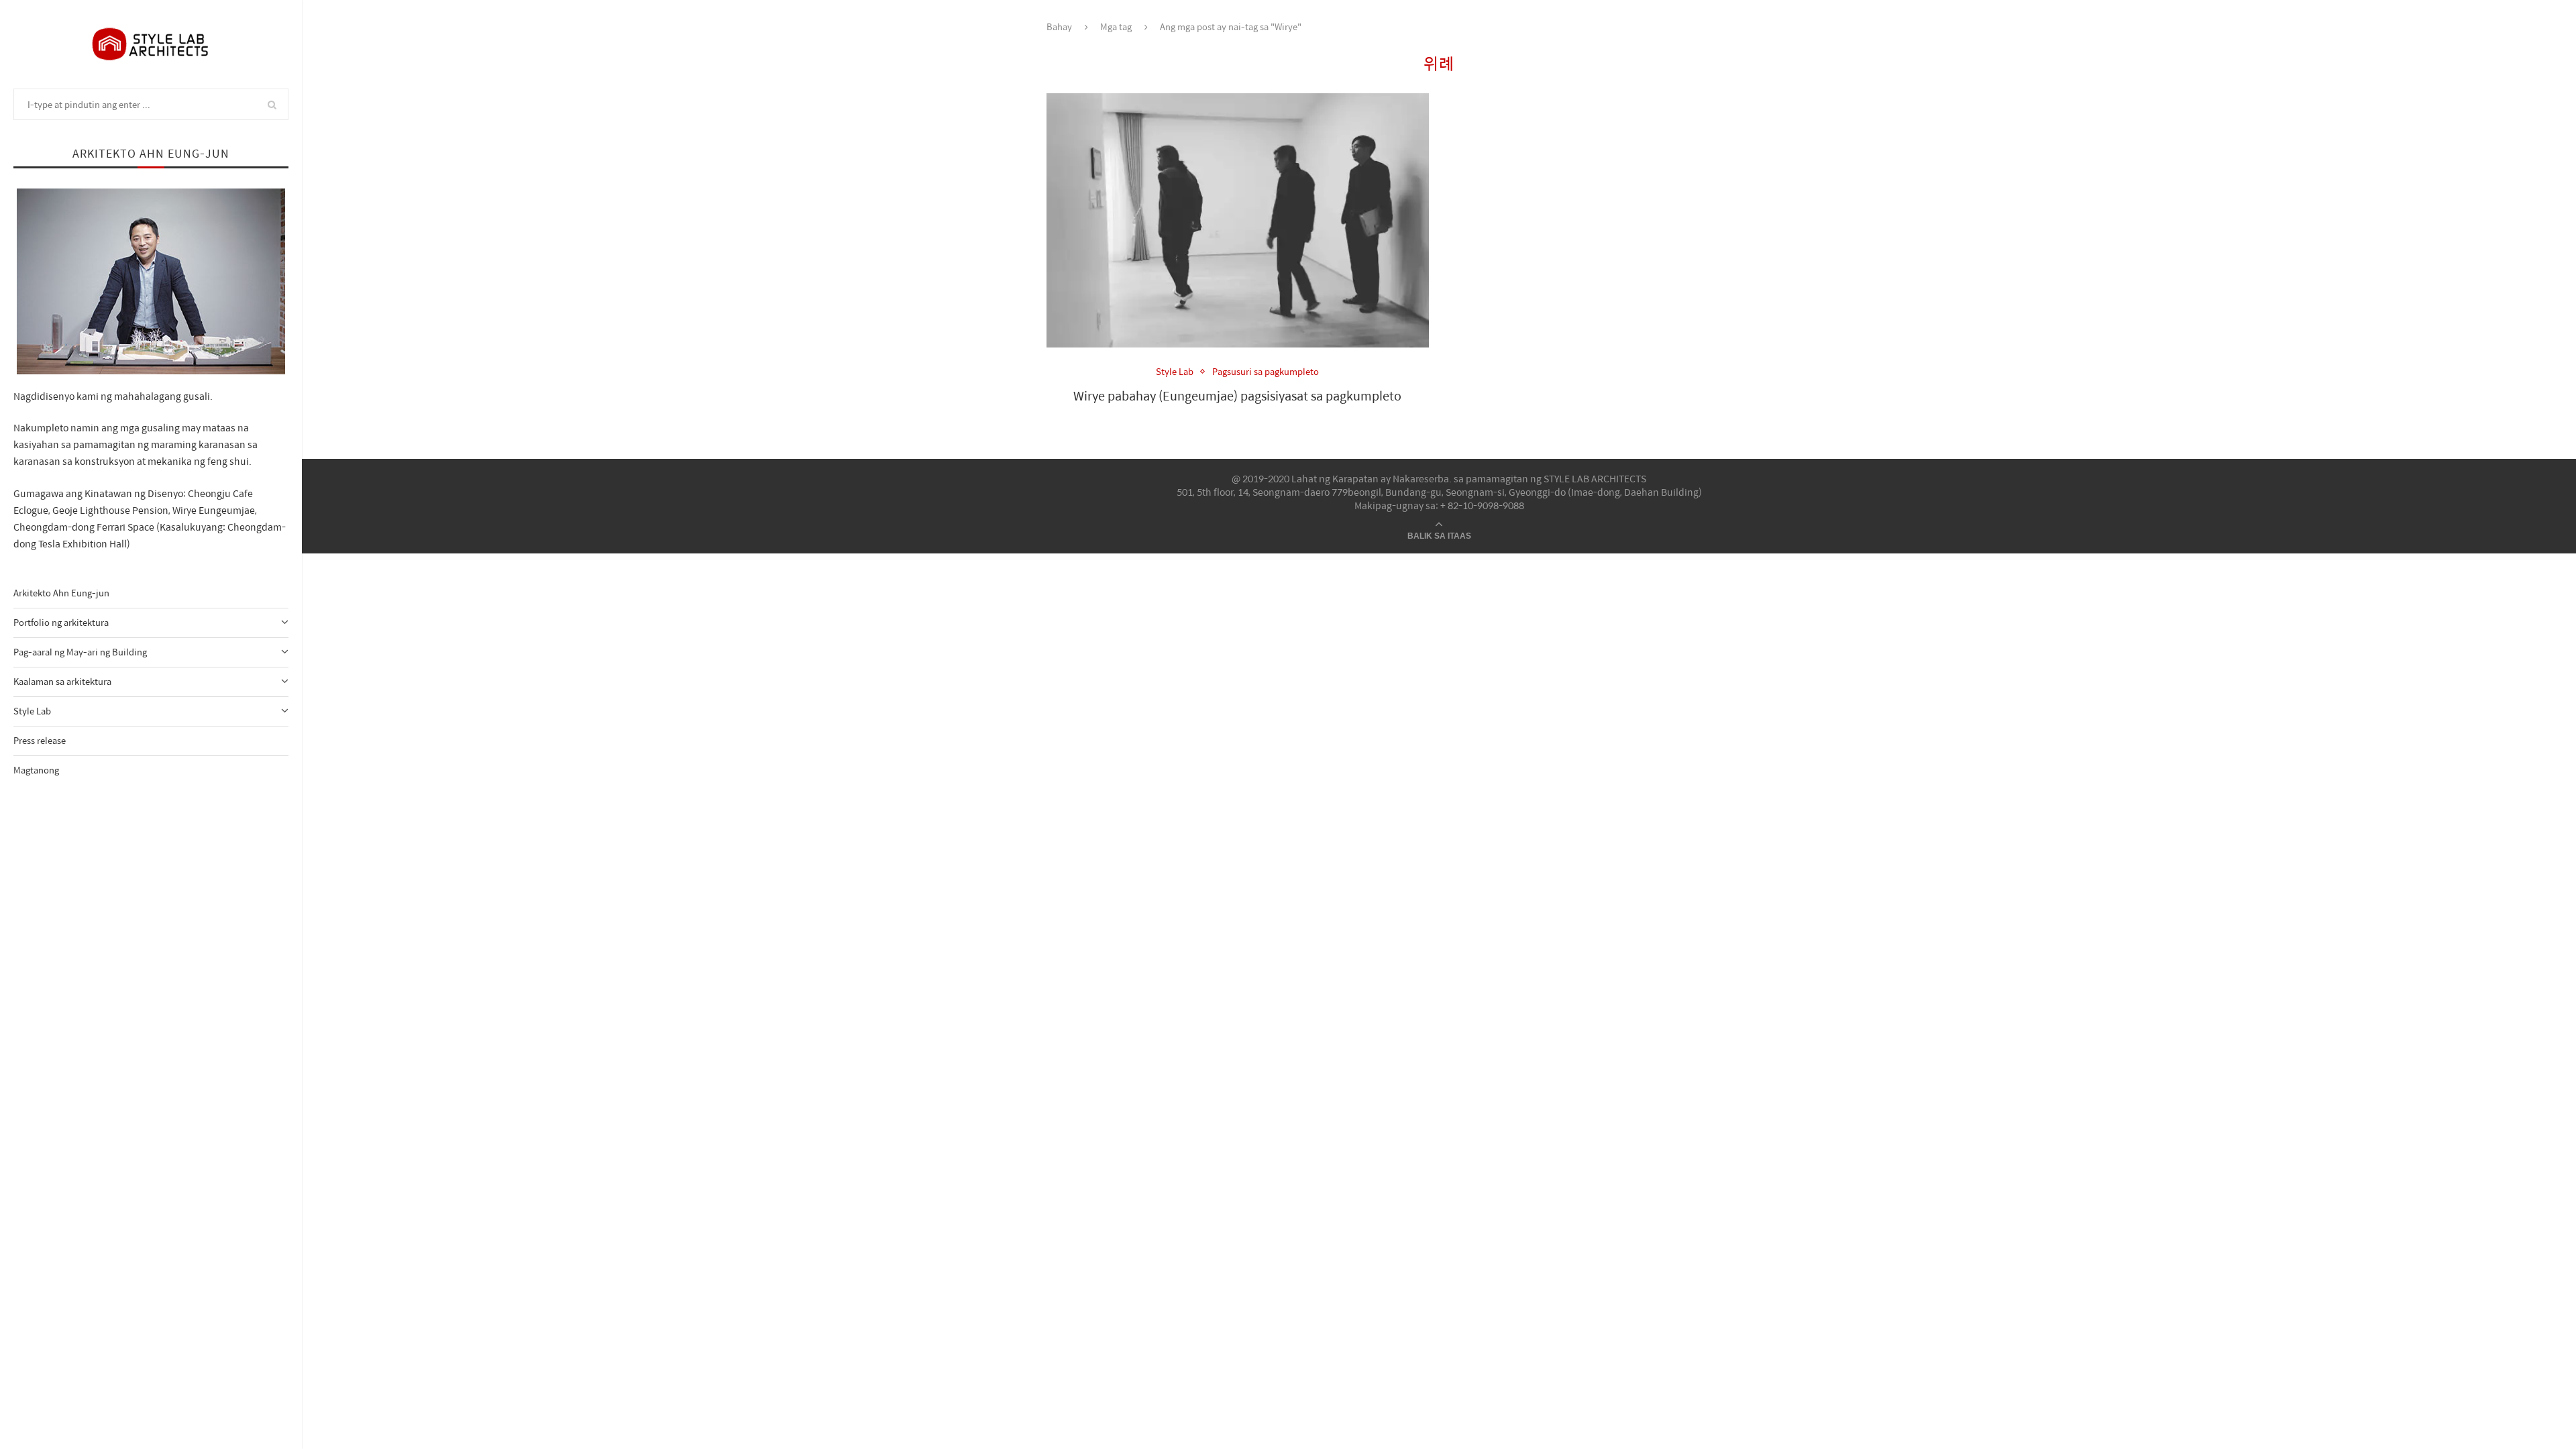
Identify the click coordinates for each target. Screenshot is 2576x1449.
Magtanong (36, 770)
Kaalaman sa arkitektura (62, 681)
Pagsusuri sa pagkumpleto (1266, 372)
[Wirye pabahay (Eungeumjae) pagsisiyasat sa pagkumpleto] (1238, 221)
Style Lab (32, 711)
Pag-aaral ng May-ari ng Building (80, 652)
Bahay (1059, 26)
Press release (40, 740)
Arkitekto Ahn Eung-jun (61, 593)
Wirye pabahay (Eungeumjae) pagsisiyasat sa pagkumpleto (1237, 395)
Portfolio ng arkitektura (61, 622)
